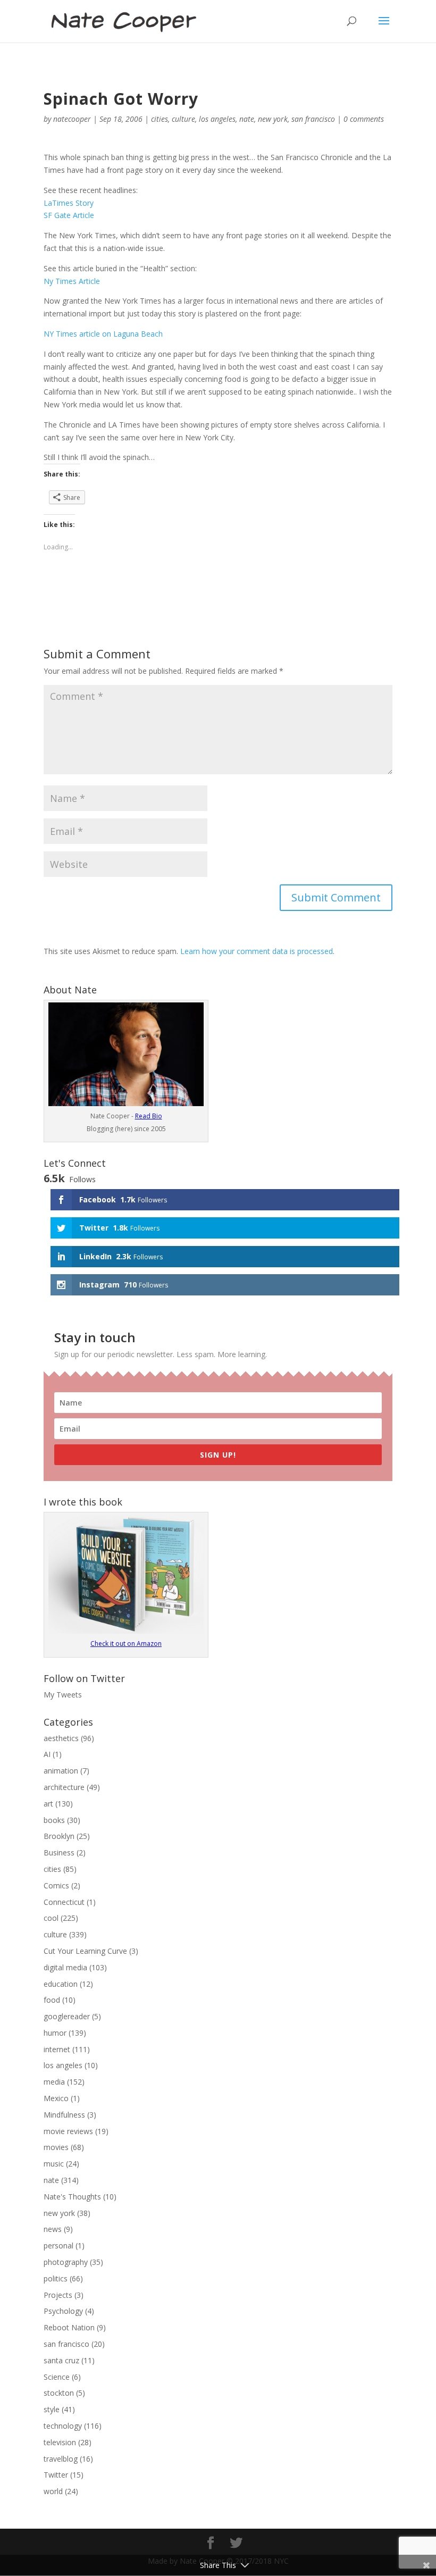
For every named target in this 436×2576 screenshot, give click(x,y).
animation (61, 1771)
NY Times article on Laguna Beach (103, 334)
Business (59, 1852)
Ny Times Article (72, 281)
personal (58, 2245)
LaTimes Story (69, 203)
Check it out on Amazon (126, 1644)
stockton (59, 2393)
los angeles (217, 119)
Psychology (63, 2311)
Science (57, 2377)
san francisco (313, 119)
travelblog (61, 2459)
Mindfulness (64, 2115)
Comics (56, 1885)
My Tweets (63, 1695)
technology (63, 2426)
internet (57, 2049)
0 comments (364, 119)
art (48, 1804)
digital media (65, 1967)
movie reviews (68, 2131)
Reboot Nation (69, 2327)
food (52, 2000)
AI (47, 1754)
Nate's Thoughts (72, 2197)
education (61, 1984)
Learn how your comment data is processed (257, 951)
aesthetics (61, 1738)
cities (160, 119)
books (54, 1820)
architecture (64, 1787)
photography (66, 2262)
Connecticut (64, 1902)
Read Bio (149, 1116)
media (54, 2082)
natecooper (72, 119)
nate (247, 119)
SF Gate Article (69, 215)
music (54, 2164)
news (53, 2229)
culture (183, 119)
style (52, 2409)
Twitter (56, 2475)
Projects (58, 2295)
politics (56, 2278)
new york (273, 119)
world (53, 2491)
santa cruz (61, 2360)
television (60, 2442)
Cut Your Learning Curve (85, 1951)
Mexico (56, 2098)
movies (56, 2147)
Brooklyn (59, 1836)
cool (51, 1918)
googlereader (67, 2016)
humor (55, 2033)
